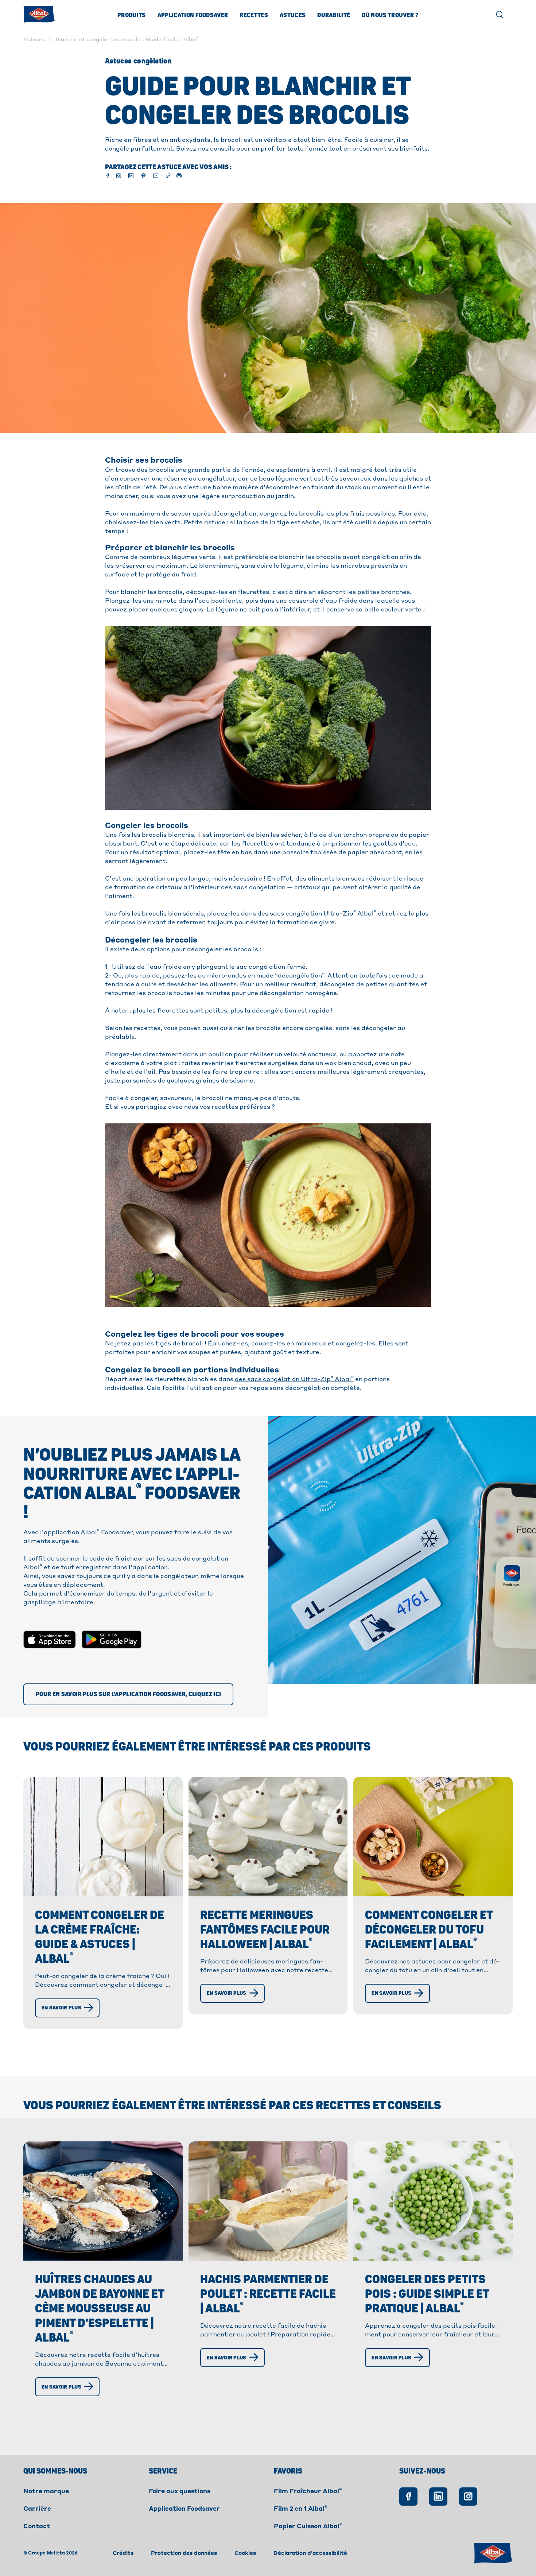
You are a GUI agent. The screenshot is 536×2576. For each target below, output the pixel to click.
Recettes (254, 15)
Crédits (123, 2553)
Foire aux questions (180, 2492)
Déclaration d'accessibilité (310, 2553)
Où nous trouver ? (390, 15)
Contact (37, 2527)
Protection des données (184, 2553)
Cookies (245, 2553)
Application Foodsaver (193, 15)
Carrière (37, 2509)
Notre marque (46, 2492)
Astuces (293, 15)
